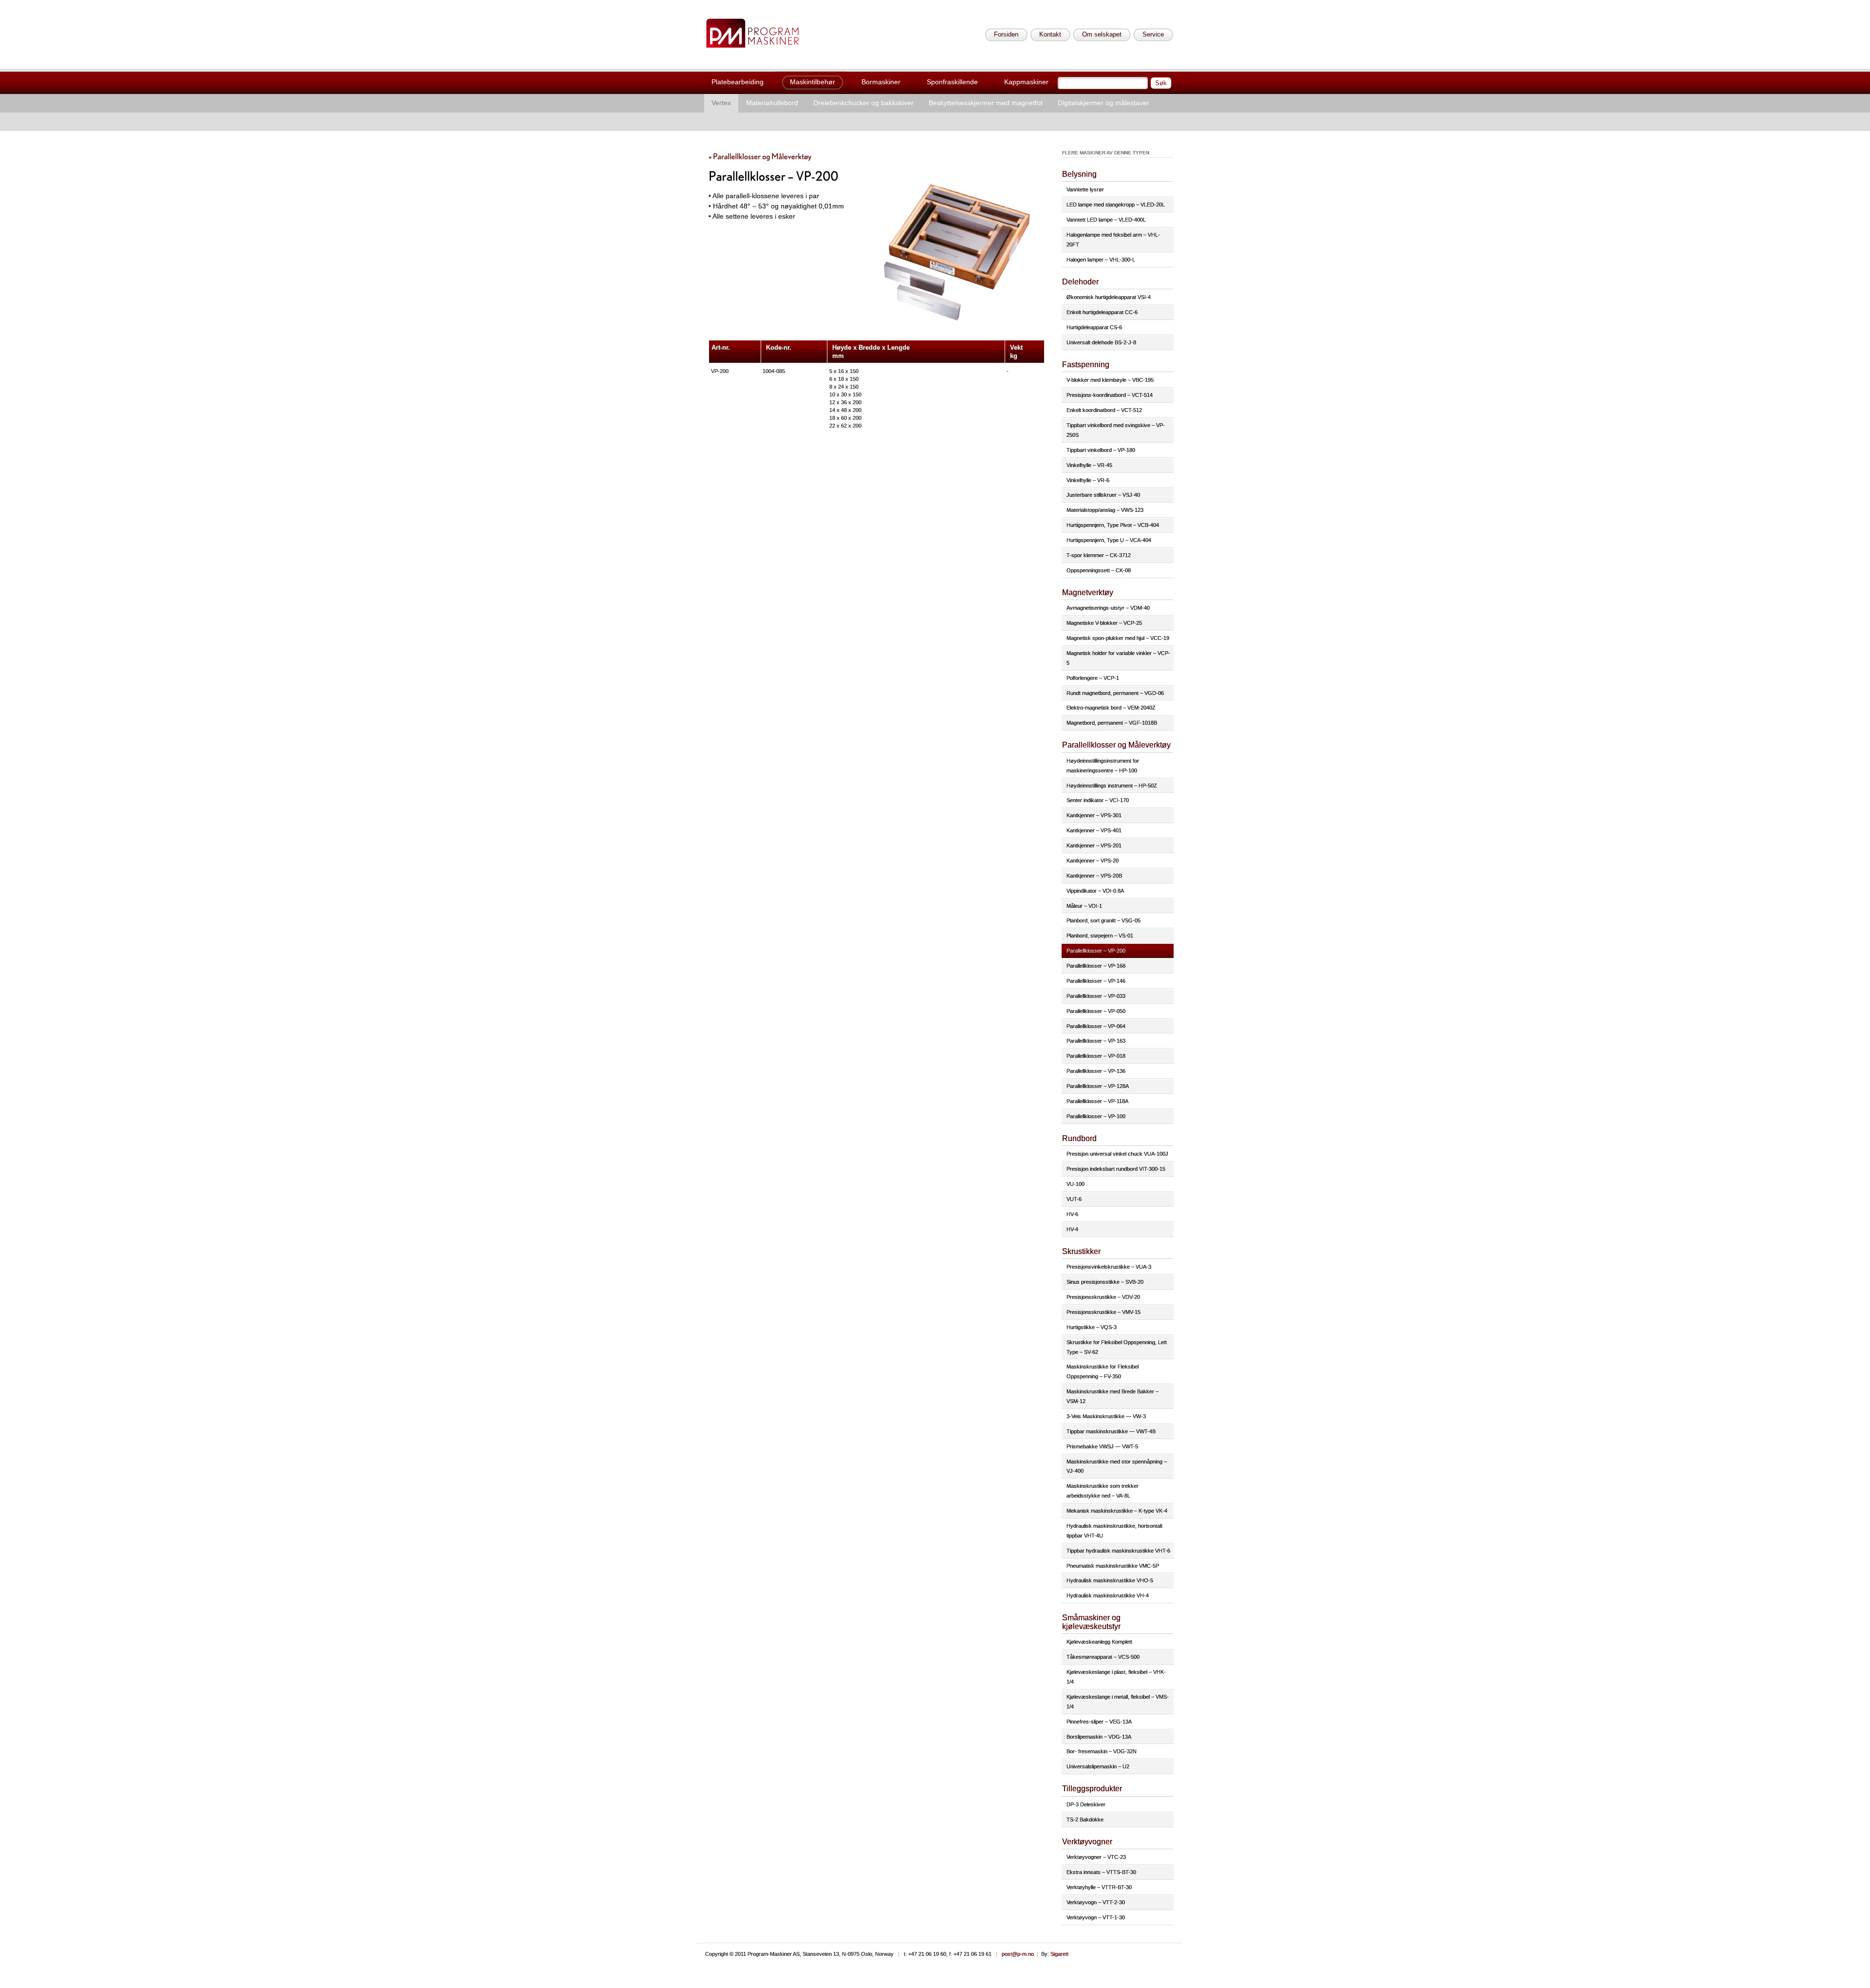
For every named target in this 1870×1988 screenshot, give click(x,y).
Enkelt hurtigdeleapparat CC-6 (1102, 312)
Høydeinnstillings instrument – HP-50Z (1112, 786)
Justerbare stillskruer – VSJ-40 (1103, 495)
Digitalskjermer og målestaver (1103, 103)
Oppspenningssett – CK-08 (1099, 570)
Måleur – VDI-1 (1084, 906)
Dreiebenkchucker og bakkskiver (863, 103)
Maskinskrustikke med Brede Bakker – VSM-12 (1113, 1396)
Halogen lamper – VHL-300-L (1101, 260)
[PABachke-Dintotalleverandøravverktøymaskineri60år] (752, 33)
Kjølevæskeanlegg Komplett (1099, 1642)
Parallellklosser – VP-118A (1097, 1101)
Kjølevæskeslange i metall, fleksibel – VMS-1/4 (1118, 1702)
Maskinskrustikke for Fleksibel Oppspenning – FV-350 (1103, 1371)
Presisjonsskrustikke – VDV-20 (1103, 1297)
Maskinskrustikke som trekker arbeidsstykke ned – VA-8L (1103, 1491)
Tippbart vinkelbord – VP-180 (1101, 450)
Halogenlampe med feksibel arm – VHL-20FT (1113, 240)
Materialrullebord (772, 103)
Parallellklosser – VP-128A (1098, 1086)
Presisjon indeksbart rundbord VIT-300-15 (1116, 1169)
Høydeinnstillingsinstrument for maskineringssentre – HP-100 (1103, 766)
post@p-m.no (1018, 1954)
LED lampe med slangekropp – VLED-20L (1116, 205)
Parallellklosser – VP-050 (1096, 1011)
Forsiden (1006, 34)
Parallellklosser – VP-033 (1096, 996)
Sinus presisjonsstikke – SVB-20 (1105, 1282)
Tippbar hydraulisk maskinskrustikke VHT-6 (1118, 1551)
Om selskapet (1102, 34)
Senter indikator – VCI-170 (1098, 800)
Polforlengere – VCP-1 (1093, 678)
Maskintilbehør (813, 82)
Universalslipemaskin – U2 (1098, 1766)
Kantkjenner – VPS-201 (1094, 845)
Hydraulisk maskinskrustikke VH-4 (1108, 1595)
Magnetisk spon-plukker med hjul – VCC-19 (1118, 638)
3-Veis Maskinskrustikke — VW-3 (1106, 1416)
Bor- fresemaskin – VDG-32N (1102, 1751)
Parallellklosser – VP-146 (1096, 981)
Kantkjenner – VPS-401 (1094, 830)
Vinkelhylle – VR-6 (1088, 480)
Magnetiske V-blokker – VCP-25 (1104, 623)
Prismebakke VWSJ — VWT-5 (1102, 1446)
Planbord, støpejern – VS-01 (1100, 936)
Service (1153, 34)
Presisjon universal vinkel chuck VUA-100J (1117, 1154)
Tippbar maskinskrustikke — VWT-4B (1111, 1431)
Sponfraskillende (952, 82)
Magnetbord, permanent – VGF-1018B (1112, 723)
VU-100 (1075, 1184)
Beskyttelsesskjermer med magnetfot (986, 103)
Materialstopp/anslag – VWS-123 (1105, 510)
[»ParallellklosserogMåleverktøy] (760, 156)
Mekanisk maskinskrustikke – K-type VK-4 (1117, 1511)
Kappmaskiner (1026, 82)
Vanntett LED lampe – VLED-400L (1106, 220)
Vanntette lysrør (1085, 189)
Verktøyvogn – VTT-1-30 (1096, 1917)
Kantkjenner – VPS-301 (1094, 815)
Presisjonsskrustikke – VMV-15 (1103, 1312)
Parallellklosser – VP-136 (1096, 1071)
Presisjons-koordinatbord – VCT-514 (1110, 395)
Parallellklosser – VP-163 (1096, 1041)
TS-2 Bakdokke (1085, 1819)
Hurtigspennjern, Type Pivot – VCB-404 (1113, 525)
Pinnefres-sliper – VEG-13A (1099, 1722)
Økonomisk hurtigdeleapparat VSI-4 (1109, 297)
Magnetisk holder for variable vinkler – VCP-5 (1118, 658)
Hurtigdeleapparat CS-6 (1094, 327)
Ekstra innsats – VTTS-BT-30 (1101, 1872)
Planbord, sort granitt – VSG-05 (1103, 920)
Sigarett (1059, 1954)
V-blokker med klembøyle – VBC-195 (1110, 380)
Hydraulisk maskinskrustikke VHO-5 (1110, 1580)
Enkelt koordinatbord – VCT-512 (1104, 410)
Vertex (721, 103)
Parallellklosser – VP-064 (1096, 1026)
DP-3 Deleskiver (1086, 1804)
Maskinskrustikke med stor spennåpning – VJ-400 (1117, 1466)
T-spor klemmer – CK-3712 (1099, 555)
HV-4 (1072, 1229)
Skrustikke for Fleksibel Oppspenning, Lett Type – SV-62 (1117, 1347)
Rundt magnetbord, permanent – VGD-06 (1115, 693)
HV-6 (1072, 1214)
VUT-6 (1074, 1199)
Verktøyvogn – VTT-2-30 (1096, 1902)
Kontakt (1050, 34)
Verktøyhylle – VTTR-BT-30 (1099, 1887)
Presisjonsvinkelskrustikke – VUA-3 (1109, 1267)
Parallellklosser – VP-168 (1096, 966)
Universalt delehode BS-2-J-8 (1101, 342)
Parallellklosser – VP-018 (1096, 1056)
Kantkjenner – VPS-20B (1094, 876)
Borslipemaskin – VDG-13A (1099, 1737)
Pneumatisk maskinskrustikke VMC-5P (1113, 1566)
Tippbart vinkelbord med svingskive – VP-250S (1116, 430)
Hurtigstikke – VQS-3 (1092, 1327)
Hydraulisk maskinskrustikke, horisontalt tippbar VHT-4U (1114, 1531)
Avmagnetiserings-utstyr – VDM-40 (1108, 608)
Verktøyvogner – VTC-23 (1096, 1857)
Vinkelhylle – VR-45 (1089, 465)
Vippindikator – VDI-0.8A (1095, 891)
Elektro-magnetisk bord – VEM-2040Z (1111, 708)
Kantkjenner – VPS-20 (1093, 861)
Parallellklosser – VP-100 (1096, 1116)
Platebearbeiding (738, 82)
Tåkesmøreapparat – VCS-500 (1103, 1657)
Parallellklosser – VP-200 (1096, 951)
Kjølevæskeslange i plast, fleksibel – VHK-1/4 (1116, 1677)
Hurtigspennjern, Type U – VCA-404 (1109, 540)
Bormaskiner (881, 82)
